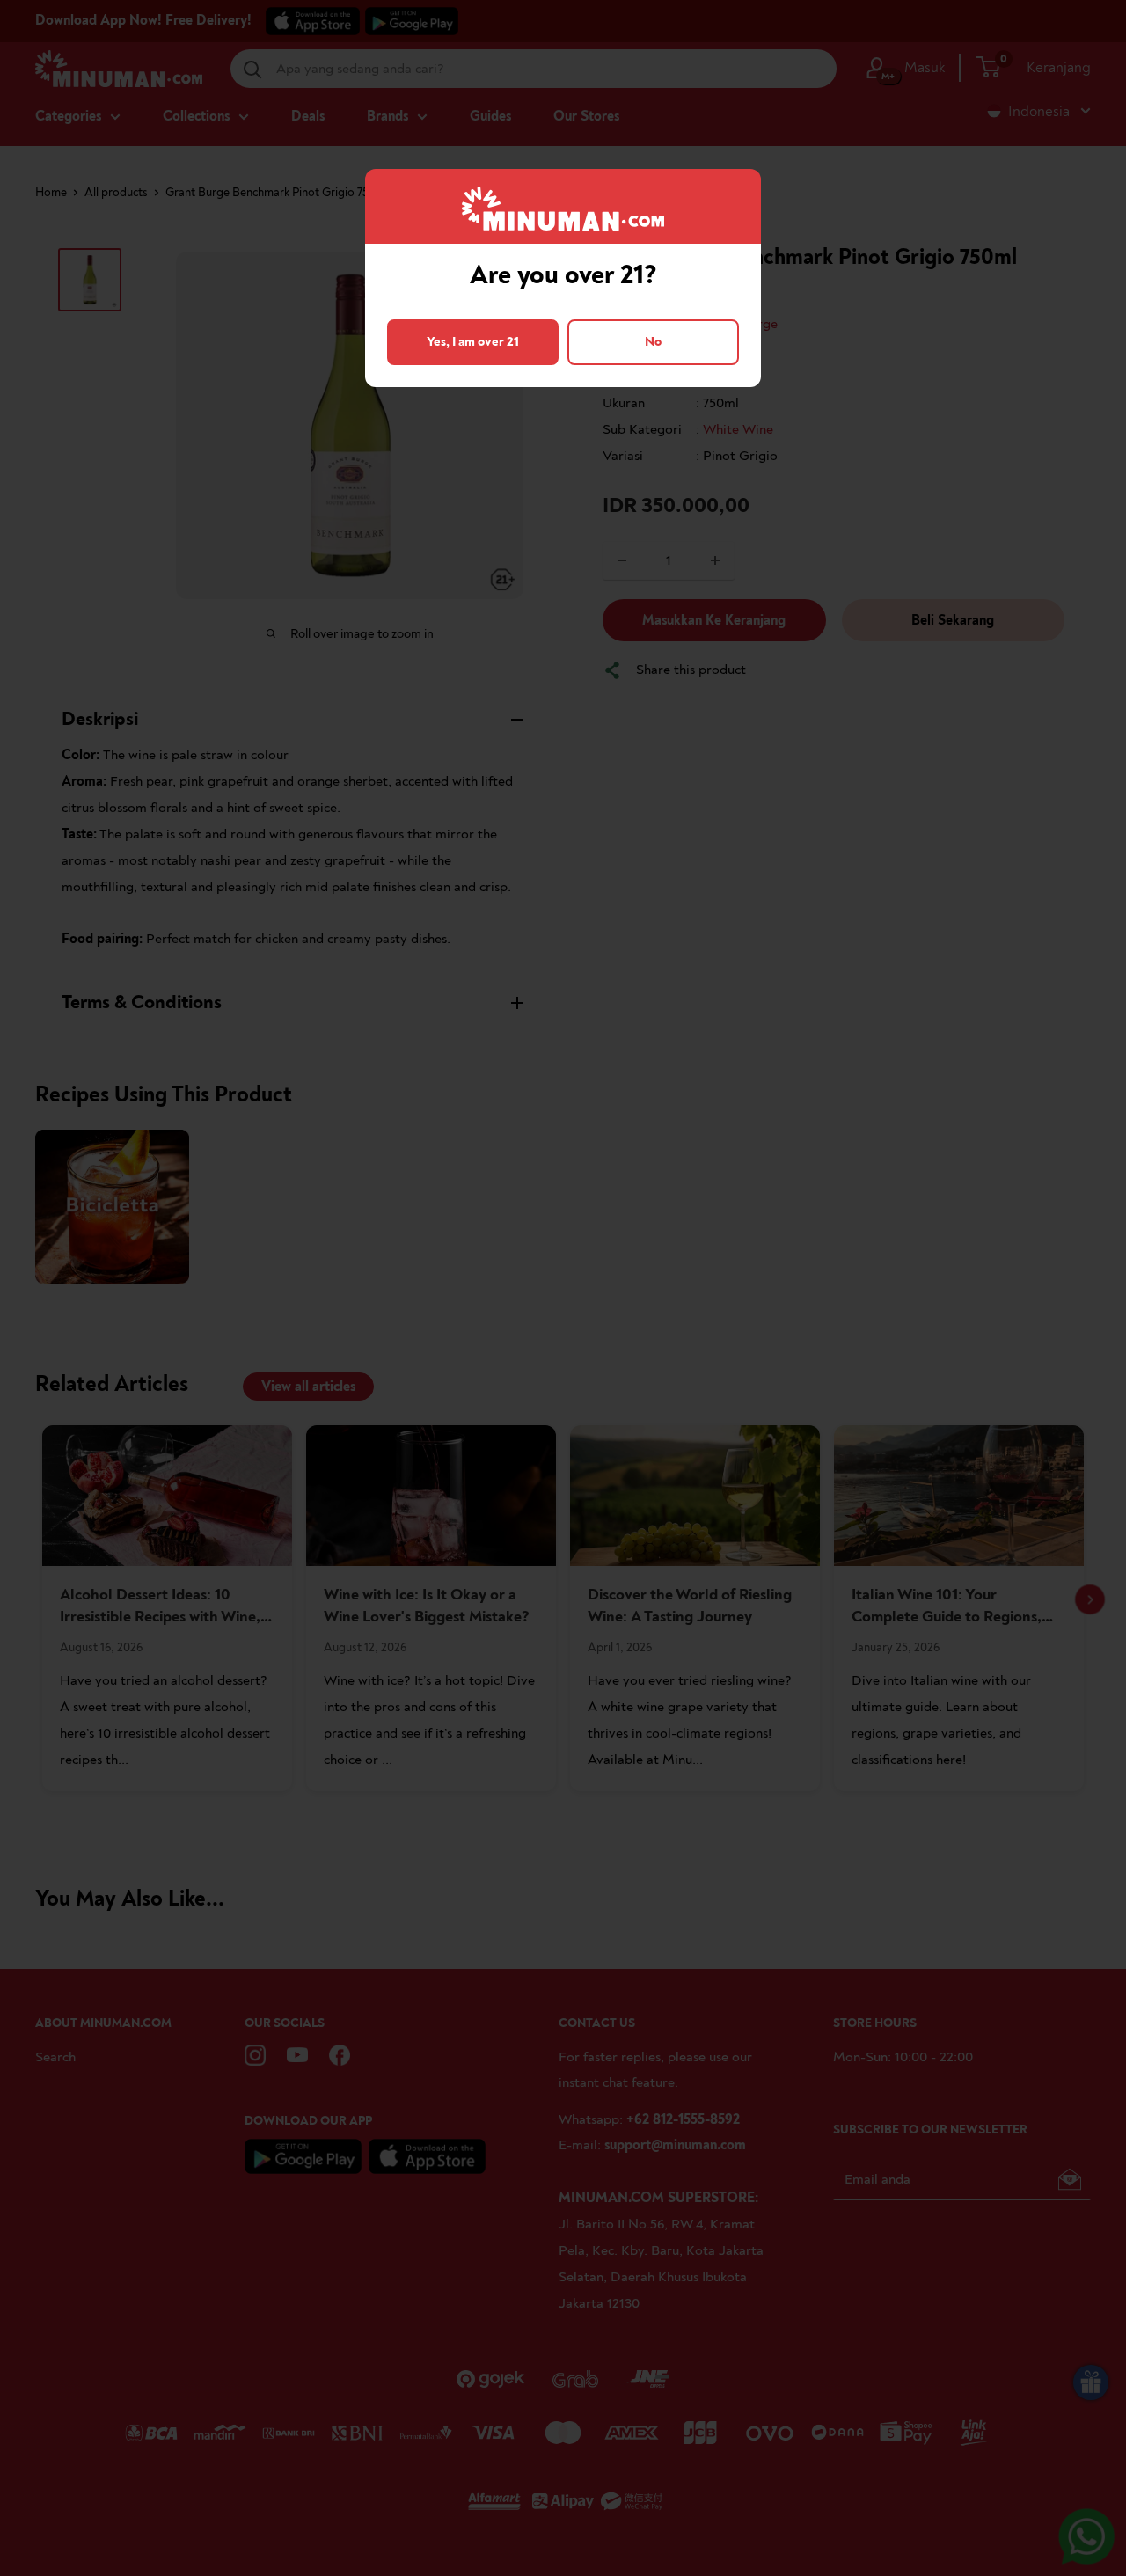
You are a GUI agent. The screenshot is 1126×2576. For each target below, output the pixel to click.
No (653, 342)
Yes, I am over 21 (473, 342)
